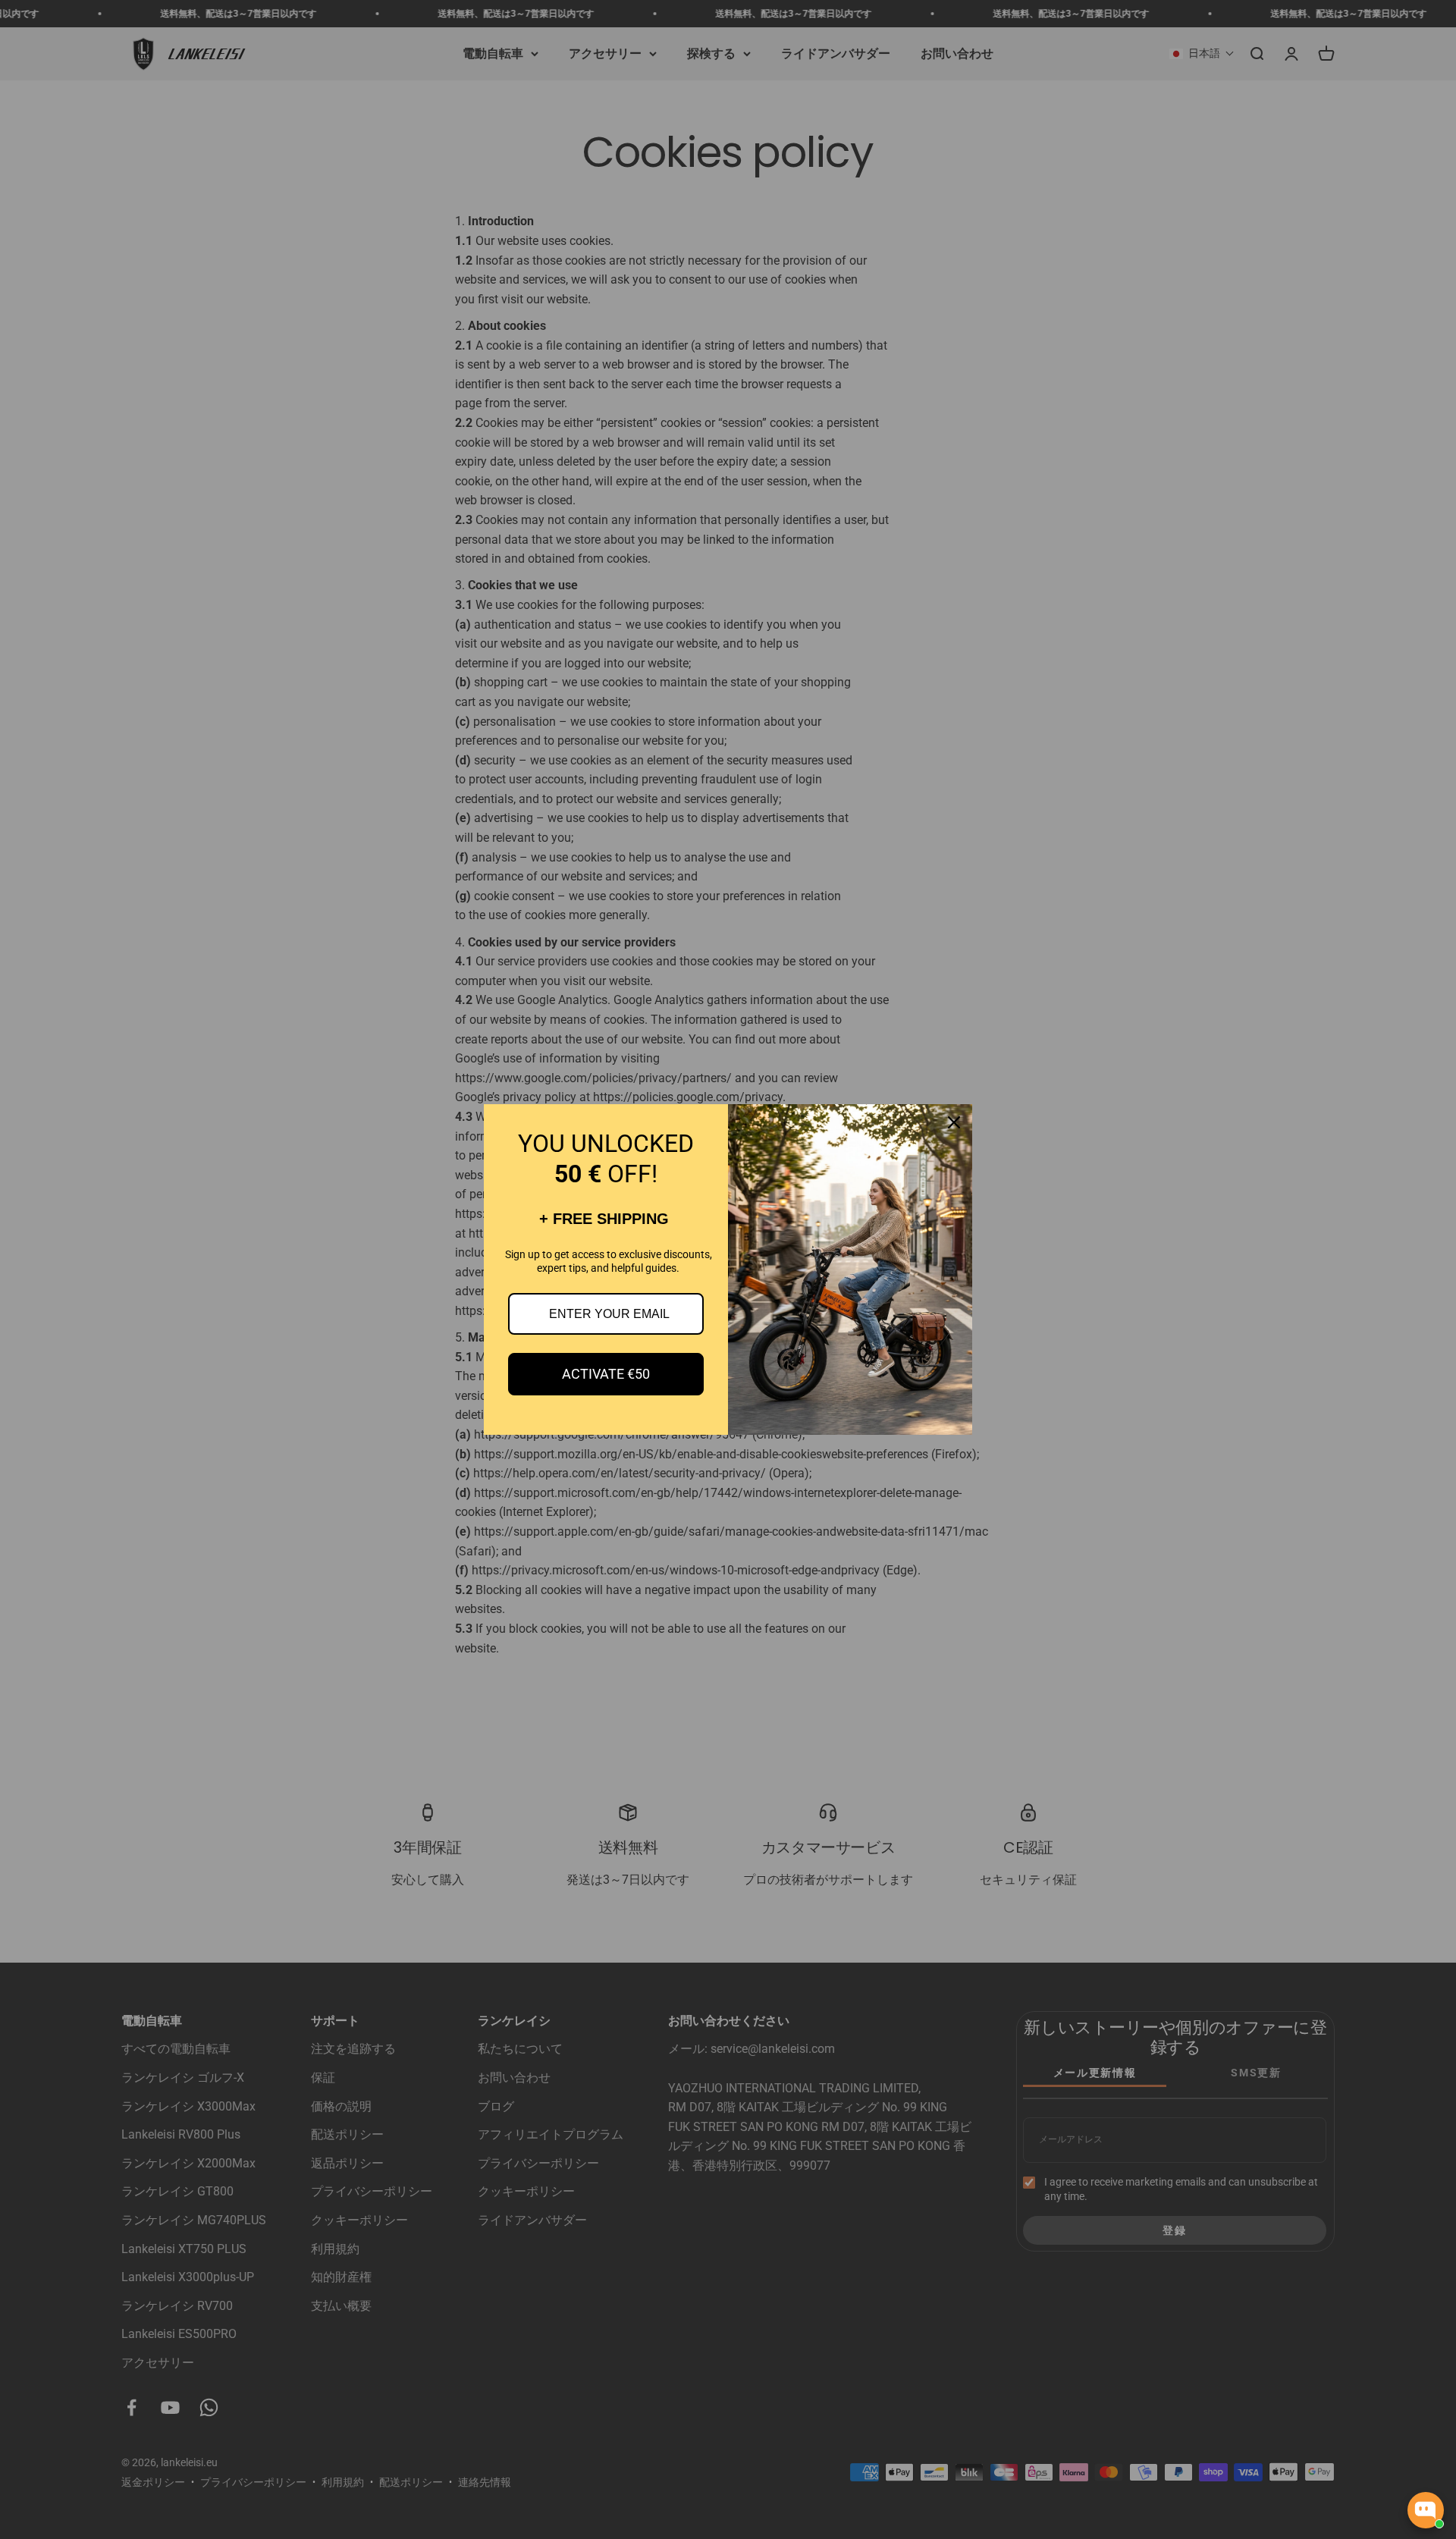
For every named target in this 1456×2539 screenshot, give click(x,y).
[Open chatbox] (1426, 2510)
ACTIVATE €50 (606, 1374)
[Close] (954, 1122)
